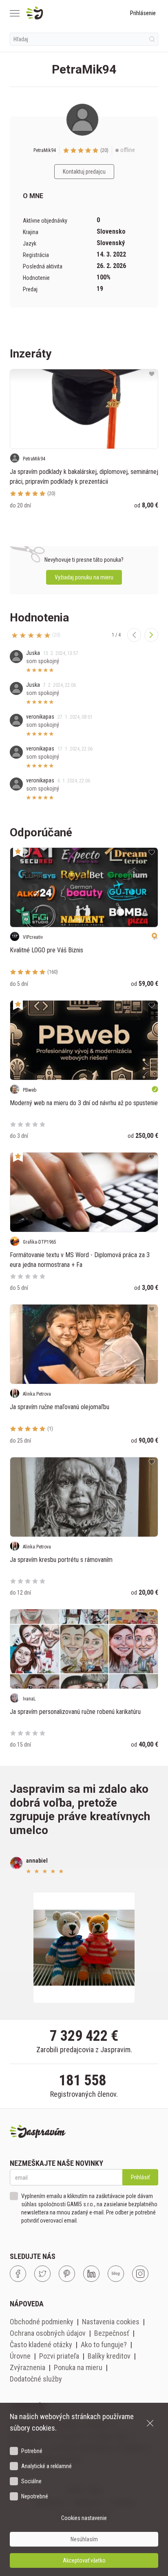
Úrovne (20, 2356)
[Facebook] (18, 2274)
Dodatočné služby (36, 2379)
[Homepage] (54, 13)
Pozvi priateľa (59, 2356)
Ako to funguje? (104, 2345)
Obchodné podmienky (42, 2322)
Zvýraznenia (28, 2367)
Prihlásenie (143, 13)
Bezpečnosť (112, 2333)
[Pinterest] (67, 2274)
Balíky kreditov (109, 2356)
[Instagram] (140, 2274)
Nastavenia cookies (111, 2322)
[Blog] (116, 2274)
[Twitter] (42, 2274)
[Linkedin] (91, 2274)
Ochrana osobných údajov (48, 2333)
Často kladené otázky (41, 2345)
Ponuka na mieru (78, 2367)
